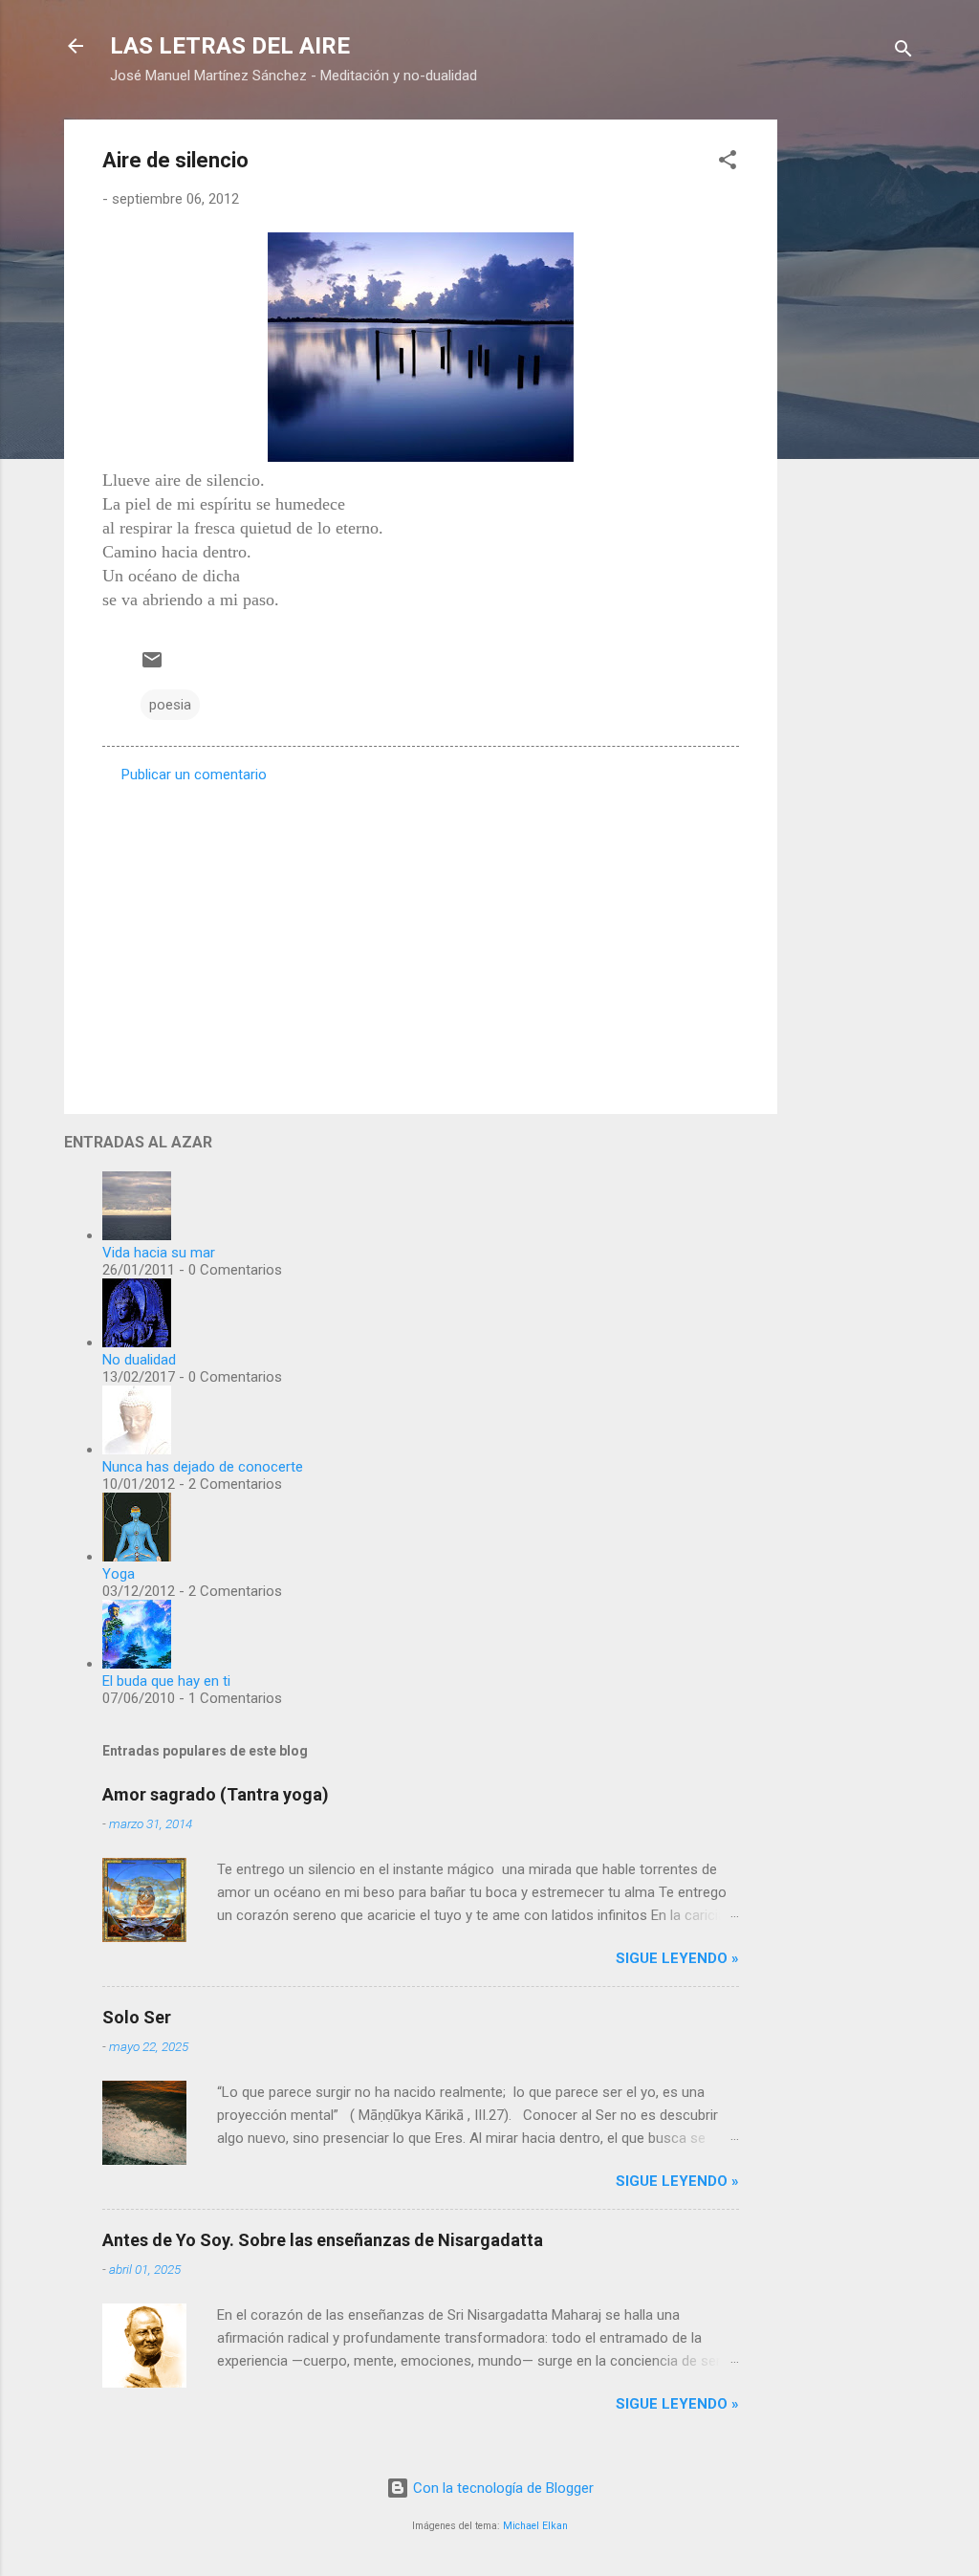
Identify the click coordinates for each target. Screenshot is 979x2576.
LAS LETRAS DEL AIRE (230, 46)
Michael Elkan (535, 2526)
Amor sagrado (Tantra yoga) (216, 1794)
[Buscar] (903, 52)
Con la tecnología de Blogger (501, 2488)
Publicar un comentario (194, 775)
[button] (728, 163)
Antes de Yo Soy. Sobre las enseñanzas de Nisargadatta (323, 2240)
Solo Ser (137, 2017)
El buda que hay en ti (166, 1681)
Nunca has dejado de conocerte (203, 1467)
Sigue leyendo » (677, 1958)
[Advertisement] (854, 406)
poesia (170, 705)
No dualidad (139, 1360)
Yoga (119, 1574)
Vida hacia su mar (159, 1253)
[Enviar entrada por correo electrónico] (152, 666)
